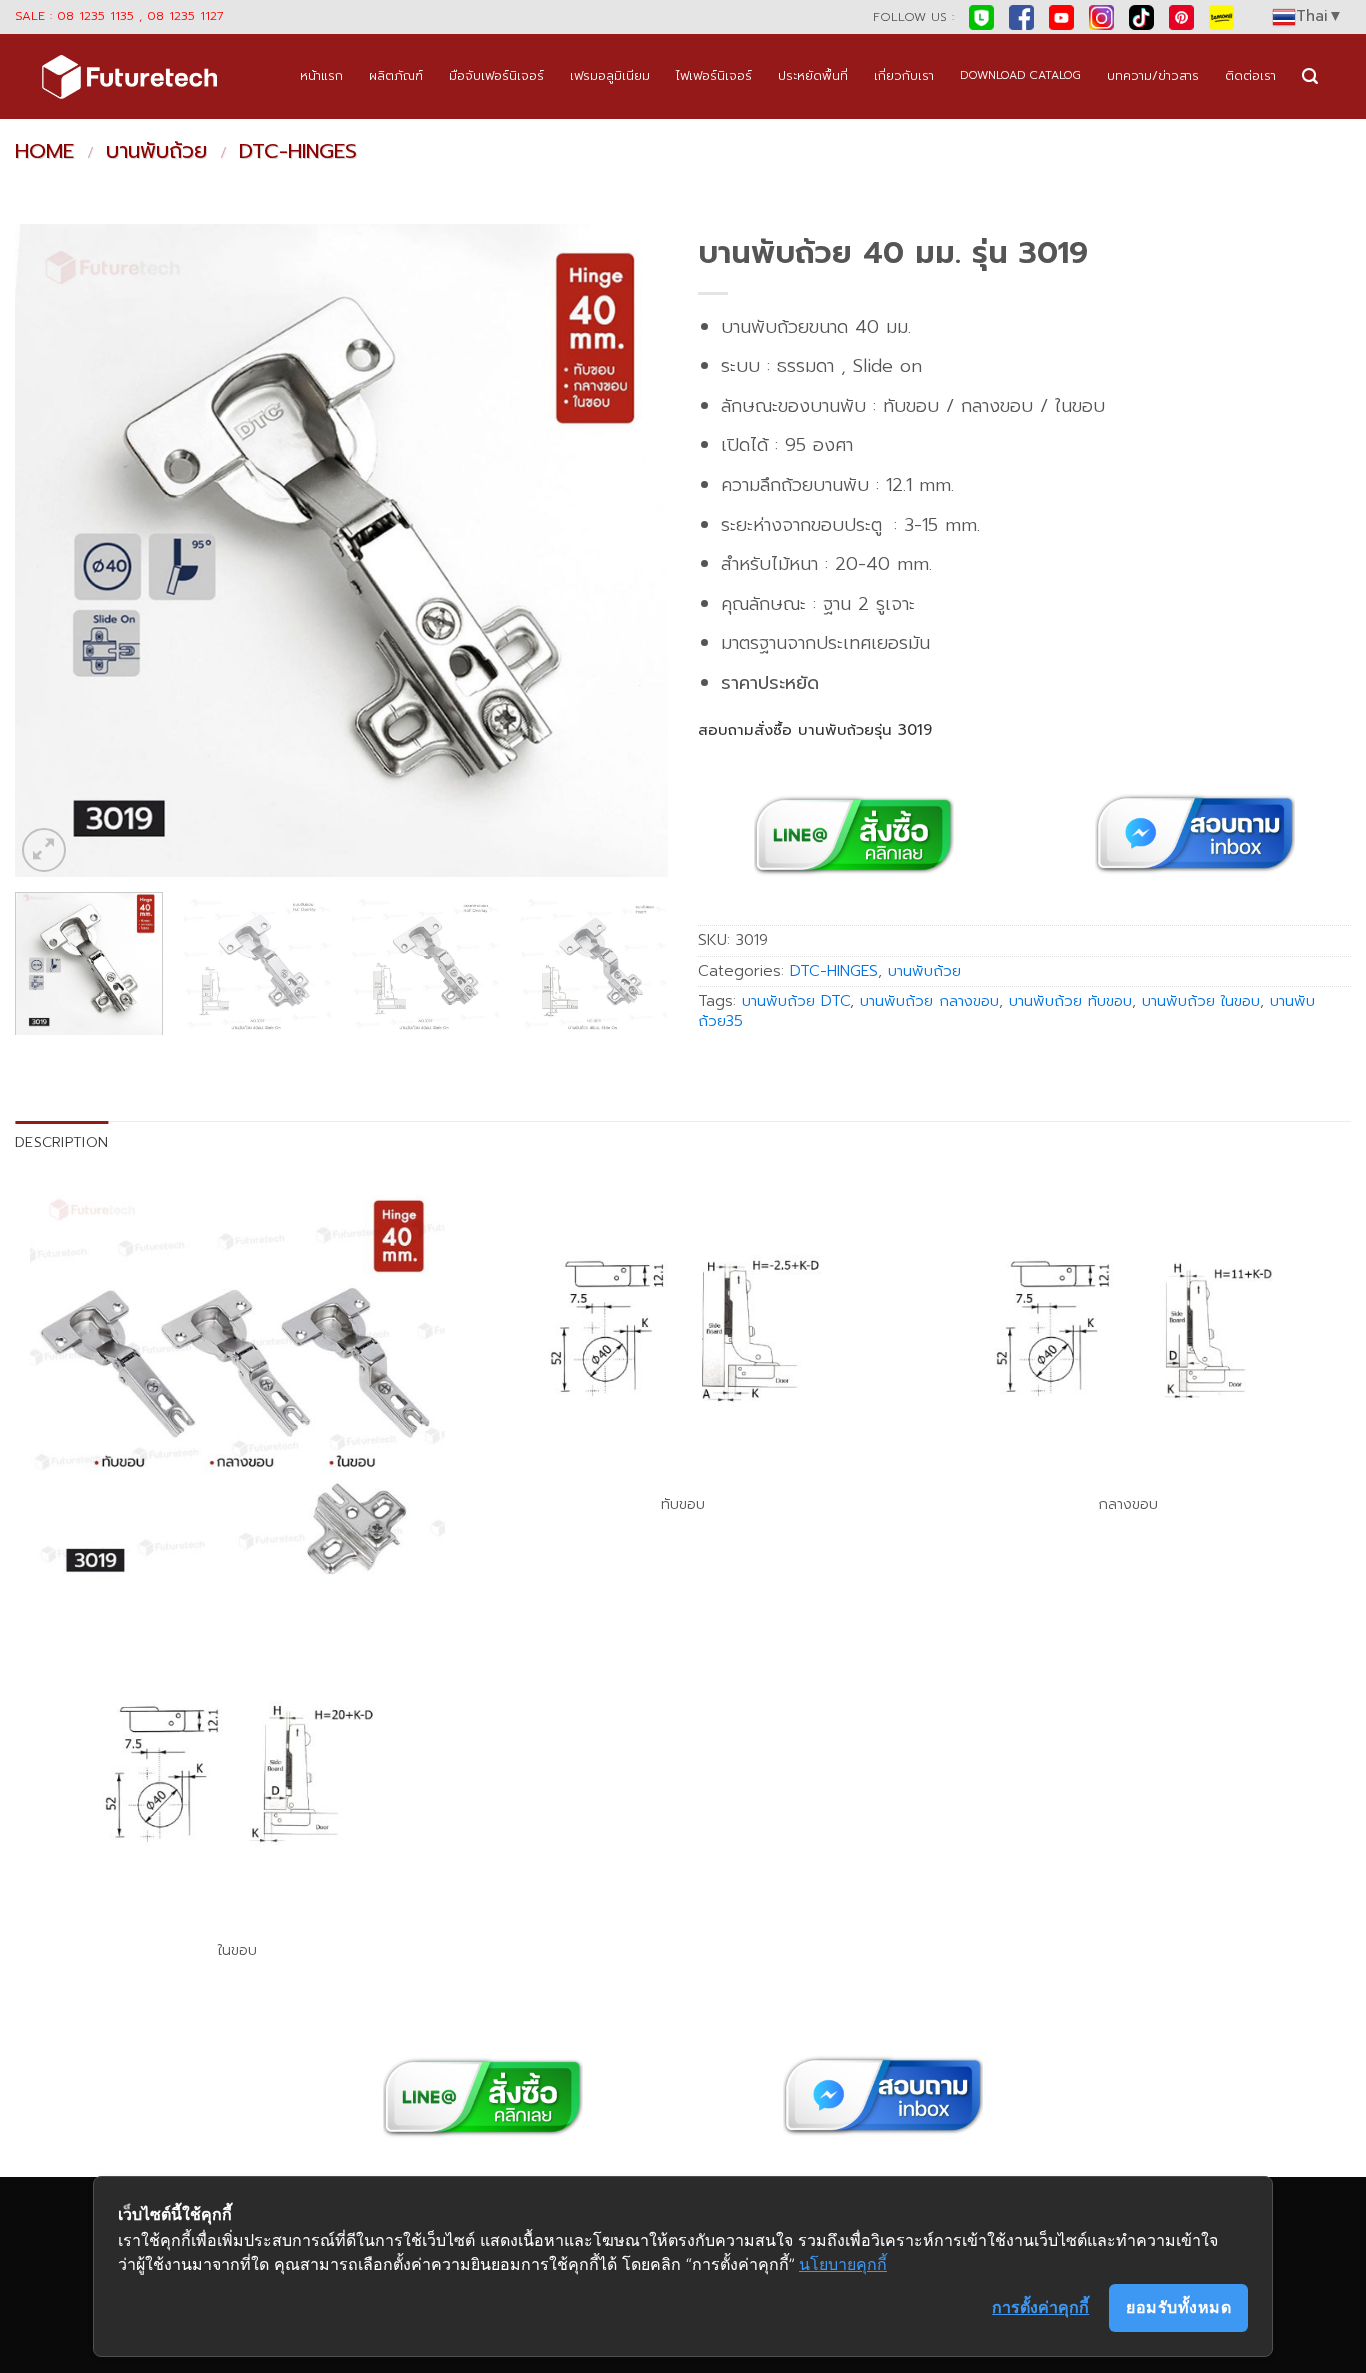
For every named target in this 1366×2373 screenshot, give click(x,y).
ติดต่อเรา (1250, 75)
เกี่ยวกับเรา (904, 75)
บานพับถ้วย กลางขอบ (929, 1001)
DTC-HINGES (298, 151)
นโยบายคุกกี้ (843, 2264)
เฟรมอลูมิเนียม (610, 75)
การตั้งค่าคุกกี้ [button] (1040, 2307)
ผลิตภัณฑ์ (396, 75)
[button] (1310, 76)
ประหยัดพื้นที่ (813, 75)
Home (44, 151)
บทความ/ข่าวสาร (1153, 75)
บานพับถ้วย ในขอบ (1201, 1001)
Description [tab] (61, 1142)
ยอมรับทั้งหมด (1178, 2307)
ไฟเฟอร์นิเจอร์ (714, 75)
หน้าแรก (321, 75)
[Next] (630, 550)
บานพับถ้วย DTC (796, 1001)
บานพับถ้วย (156, 151)
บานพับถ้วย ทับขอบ (1070, 1001)
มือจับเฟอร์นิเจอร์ (496, 75)
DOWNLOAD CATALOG (1020, 75)
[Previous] (53, 550)
